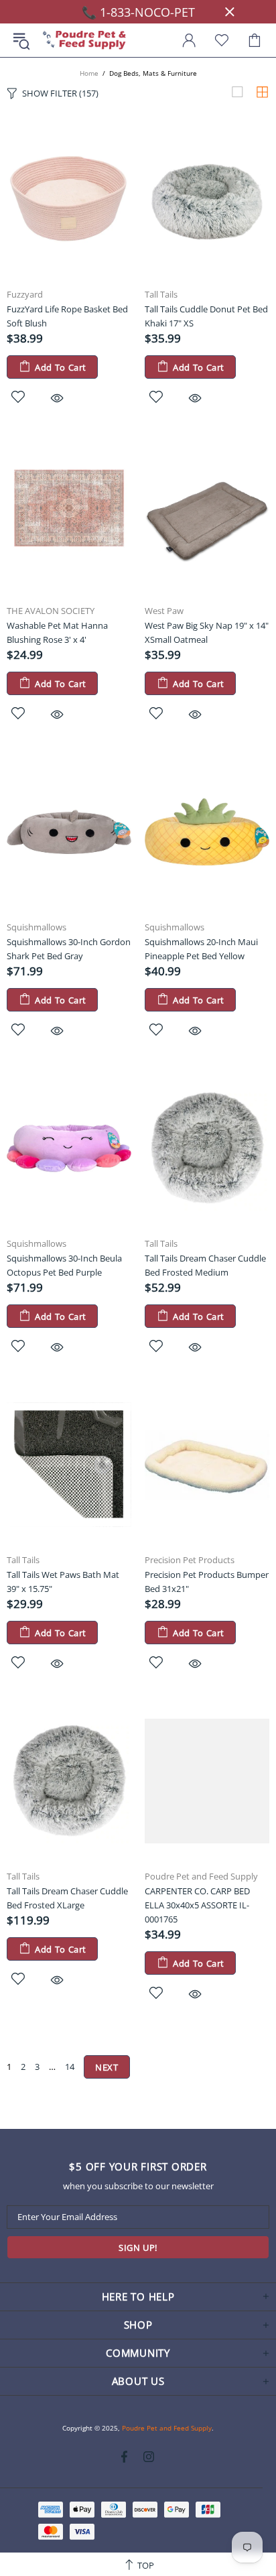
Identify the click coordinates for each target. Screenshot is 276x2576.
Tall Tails (161, 295)
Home (89, 73)
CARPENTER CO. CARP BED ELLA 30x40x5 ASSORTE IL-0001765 (197, 1905)
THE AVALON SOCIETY (51, 611)
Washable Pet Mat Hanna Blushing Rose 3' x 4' (57, 632)
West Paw (164, 611)
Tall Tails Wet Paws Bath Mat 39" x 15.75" (63, 1582)
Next (107, 2067)
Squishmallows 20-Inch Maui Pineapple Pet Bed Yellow (201, 949)
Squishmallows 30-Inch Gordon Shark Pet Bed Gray (69, 949)
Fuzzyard (25, 295)
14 (70, 2067)
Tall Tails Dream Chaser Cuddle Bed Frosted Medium (205, 1265)
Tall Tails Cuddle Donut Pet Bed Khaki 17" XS (206, 316)
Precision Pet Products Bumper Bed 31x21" (207, 1582)
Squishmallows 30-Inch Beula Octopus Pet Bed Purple (64, 1265)
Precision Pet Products (190, 1560)
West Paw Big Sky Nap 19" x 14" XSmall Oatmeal (207, 632)
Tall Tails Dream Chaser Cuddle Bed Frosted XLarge (67, 1898)
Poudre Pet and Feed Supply (84, 41)
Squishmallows (37, 927)
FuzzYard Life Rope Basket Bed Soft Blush (67, 316)
